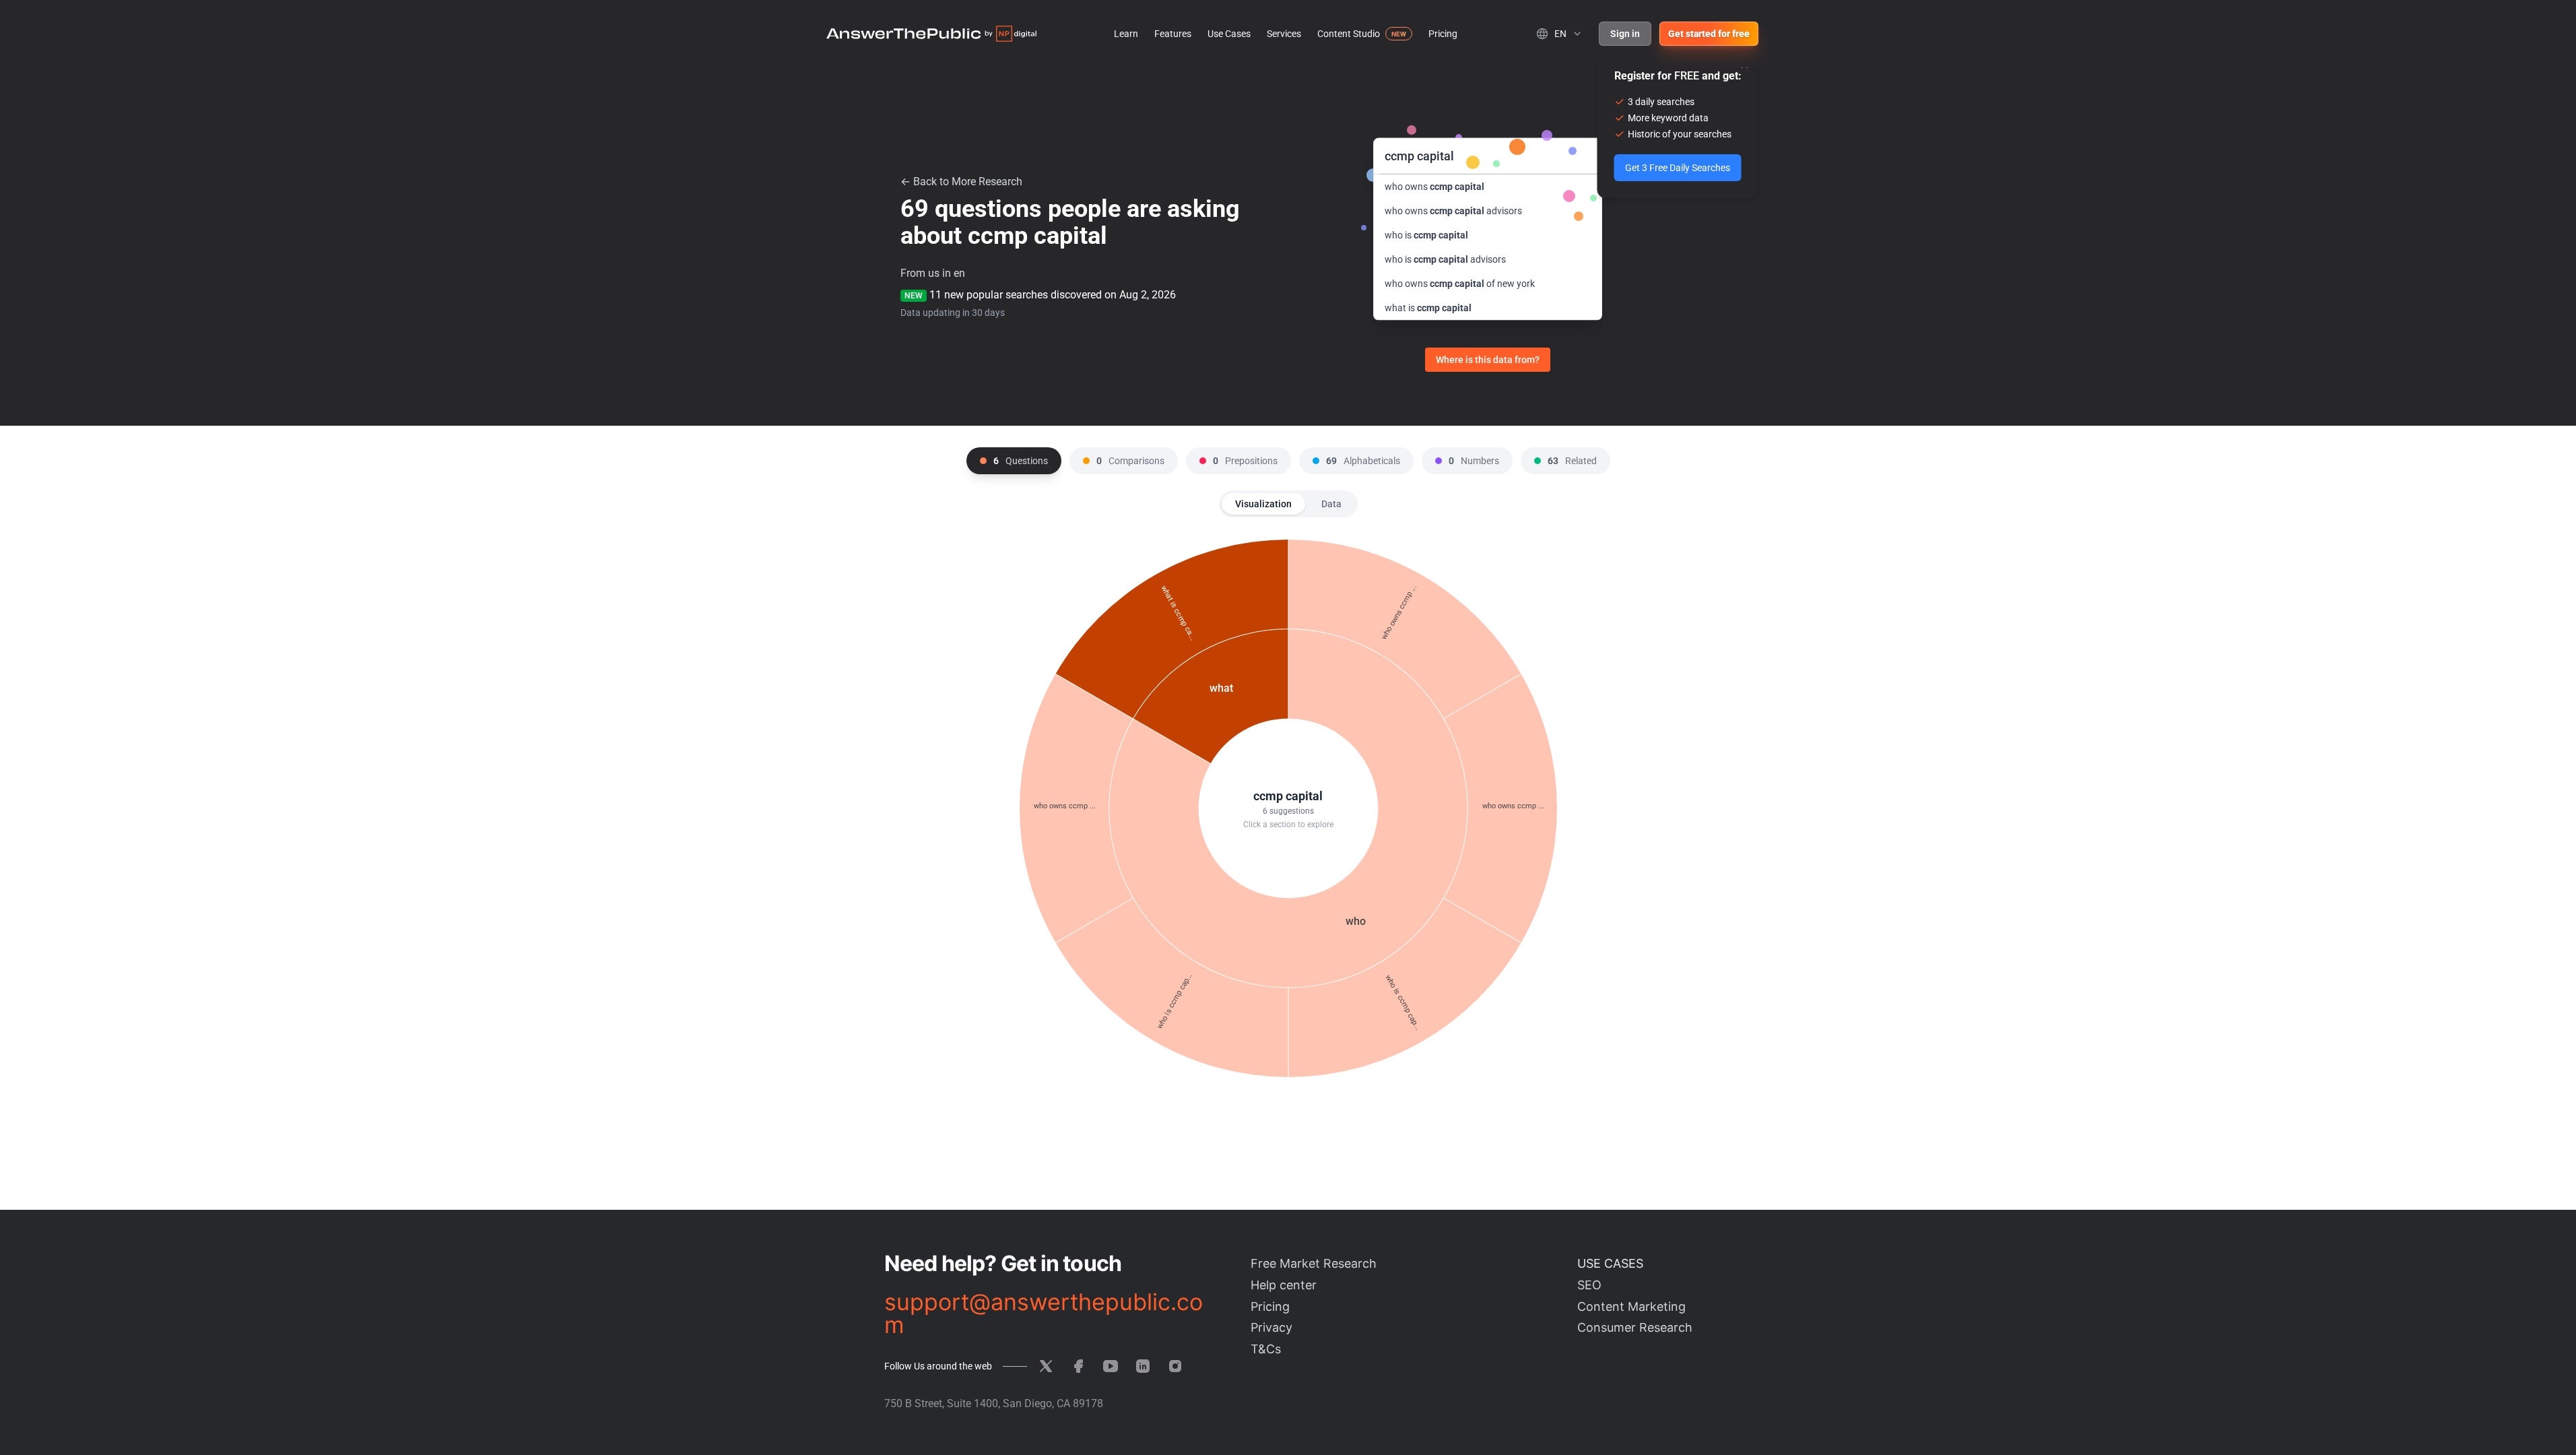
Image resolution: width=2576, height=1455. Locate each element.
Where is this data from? (1488, 360)
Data (1331, 504)
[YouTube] (1111, 1366)
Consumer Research (1635, 1327)
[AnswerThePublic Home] (931, 34)
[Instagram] (1175, 1366)
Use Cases (1229, 34)
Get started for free (1709, 34)
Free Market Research (1314, 1263)
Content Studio (1349, 34)
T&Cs (1266, 1349)
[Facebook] (1078, 1366)
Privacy (1272, 1327)
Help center (1284, 1285)
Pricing (1443, 34)
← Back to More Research (961, 182)
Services (1284, 34)
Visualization (1263, 504)
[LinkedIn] (1143, 1366)
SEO (1589, 1285)
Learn (1126, 34)
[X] (1046, 1366)
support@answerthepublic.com (1044, 1314)
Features (1173, 34)
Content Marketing (1631, 1306)
